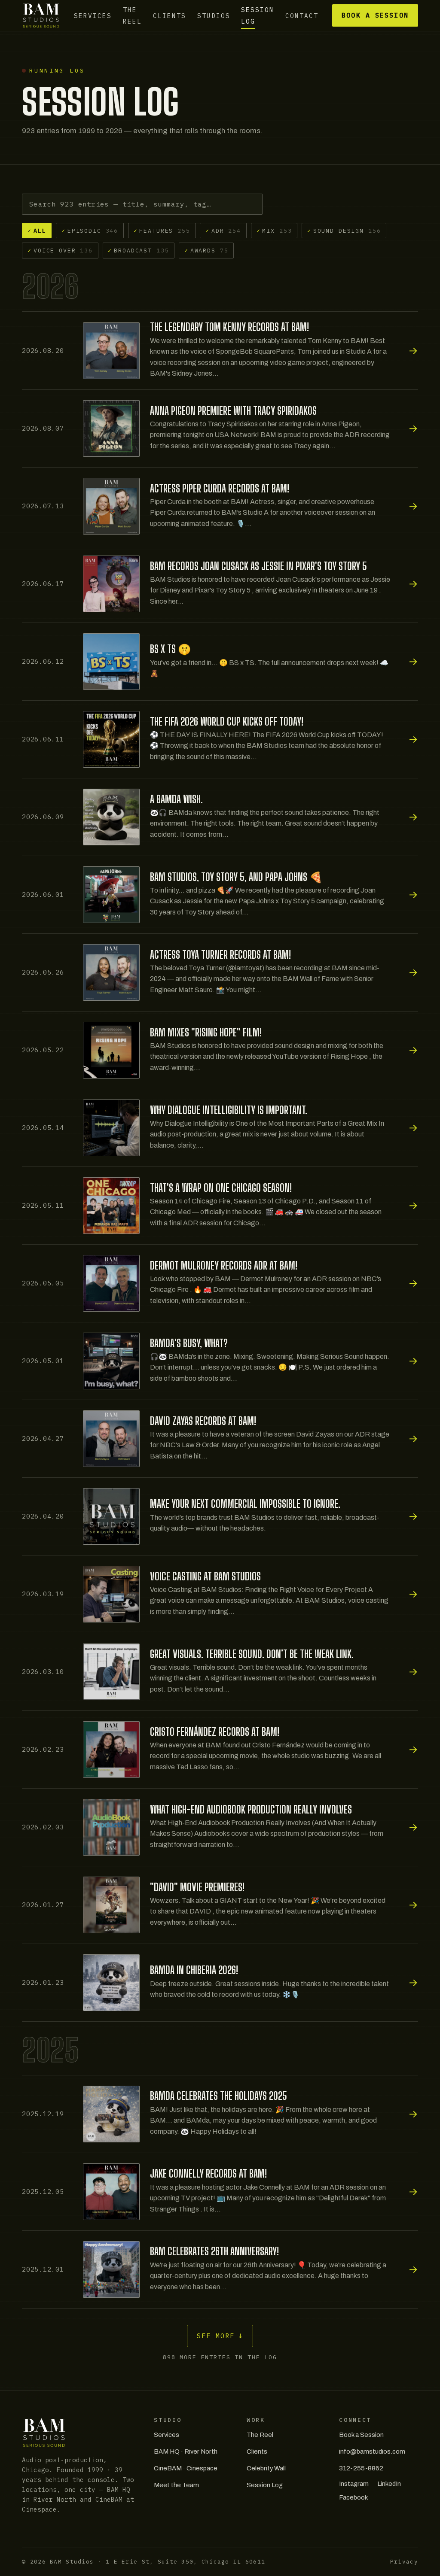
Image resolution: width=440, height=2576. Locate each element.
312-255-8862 (361, 2468)
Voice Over (60, 250)
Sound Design (344, 231)
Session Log (258, 15)
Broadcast (138, 250)
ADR (223, 231)
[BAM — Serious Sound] (41, 15)
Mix (274, 231)
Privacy (404, 2562)
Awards (206, 250)
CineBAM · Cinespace (186, 2468)
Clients (170, 15)
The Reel (132, 15)
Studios (214, 15)
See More (220, 2336)
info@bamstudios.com (372, 2451)
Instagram (354, 2484)
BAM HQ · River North (186, 2451)
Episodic (90, 231)
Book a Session (375, 15)
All (37, 231)
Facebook (353, 2497)
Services (93, 15)
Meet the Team (176, 2485)
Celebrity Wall (266, 2468)
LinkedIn (389, 2484)
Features (162, 231)
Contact (302, 15)
